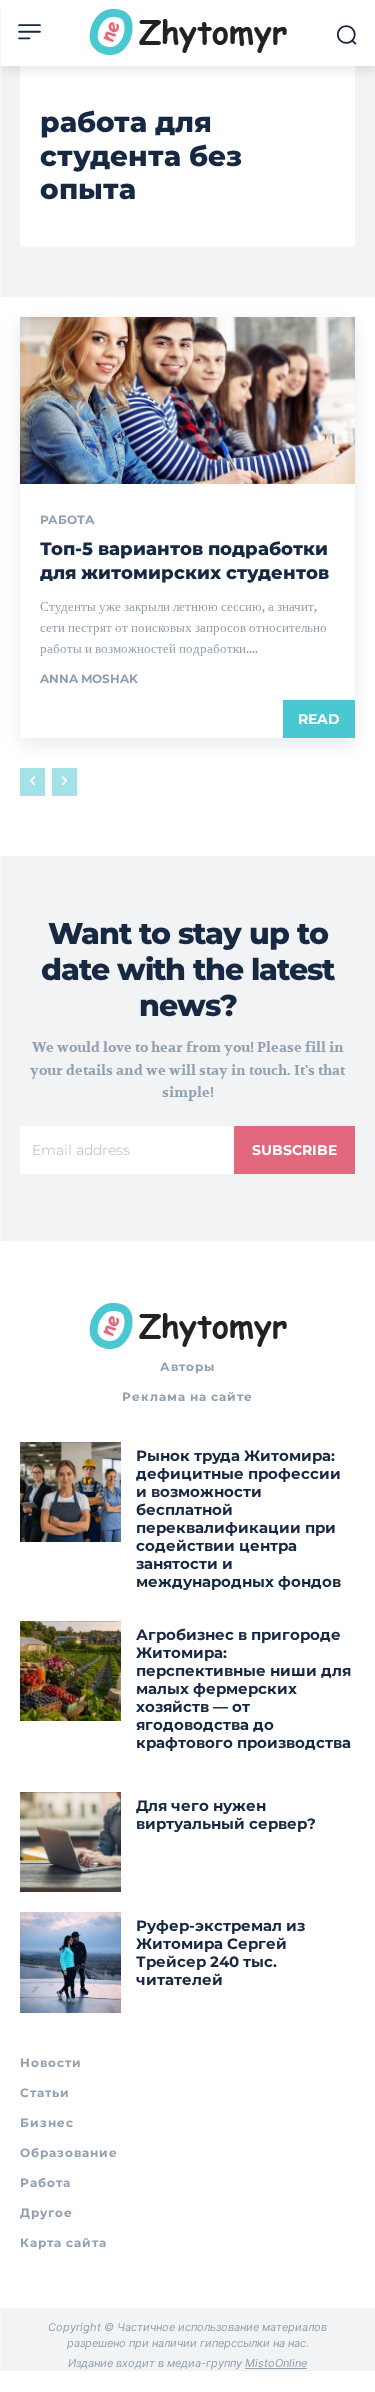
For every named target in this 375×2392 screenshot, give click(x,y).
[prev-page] (32, 782)
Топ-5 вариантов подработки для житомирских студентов (184, 560)
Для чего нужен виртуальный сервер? (226, 1814)
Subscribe (294, 1150)
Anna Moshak (89, 678)
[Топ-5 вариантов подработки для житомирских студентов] (187, 401)
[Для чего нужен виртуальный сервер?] (70, 1842)
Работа (67, 520)
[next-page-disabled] (64, 782)
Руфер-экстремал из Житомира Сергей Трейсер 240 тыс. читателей (220, 1952)
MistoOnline (276, 2363)
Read (319, 719)
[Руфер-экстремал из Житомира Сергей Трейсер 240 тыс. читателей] (70, 1962)
